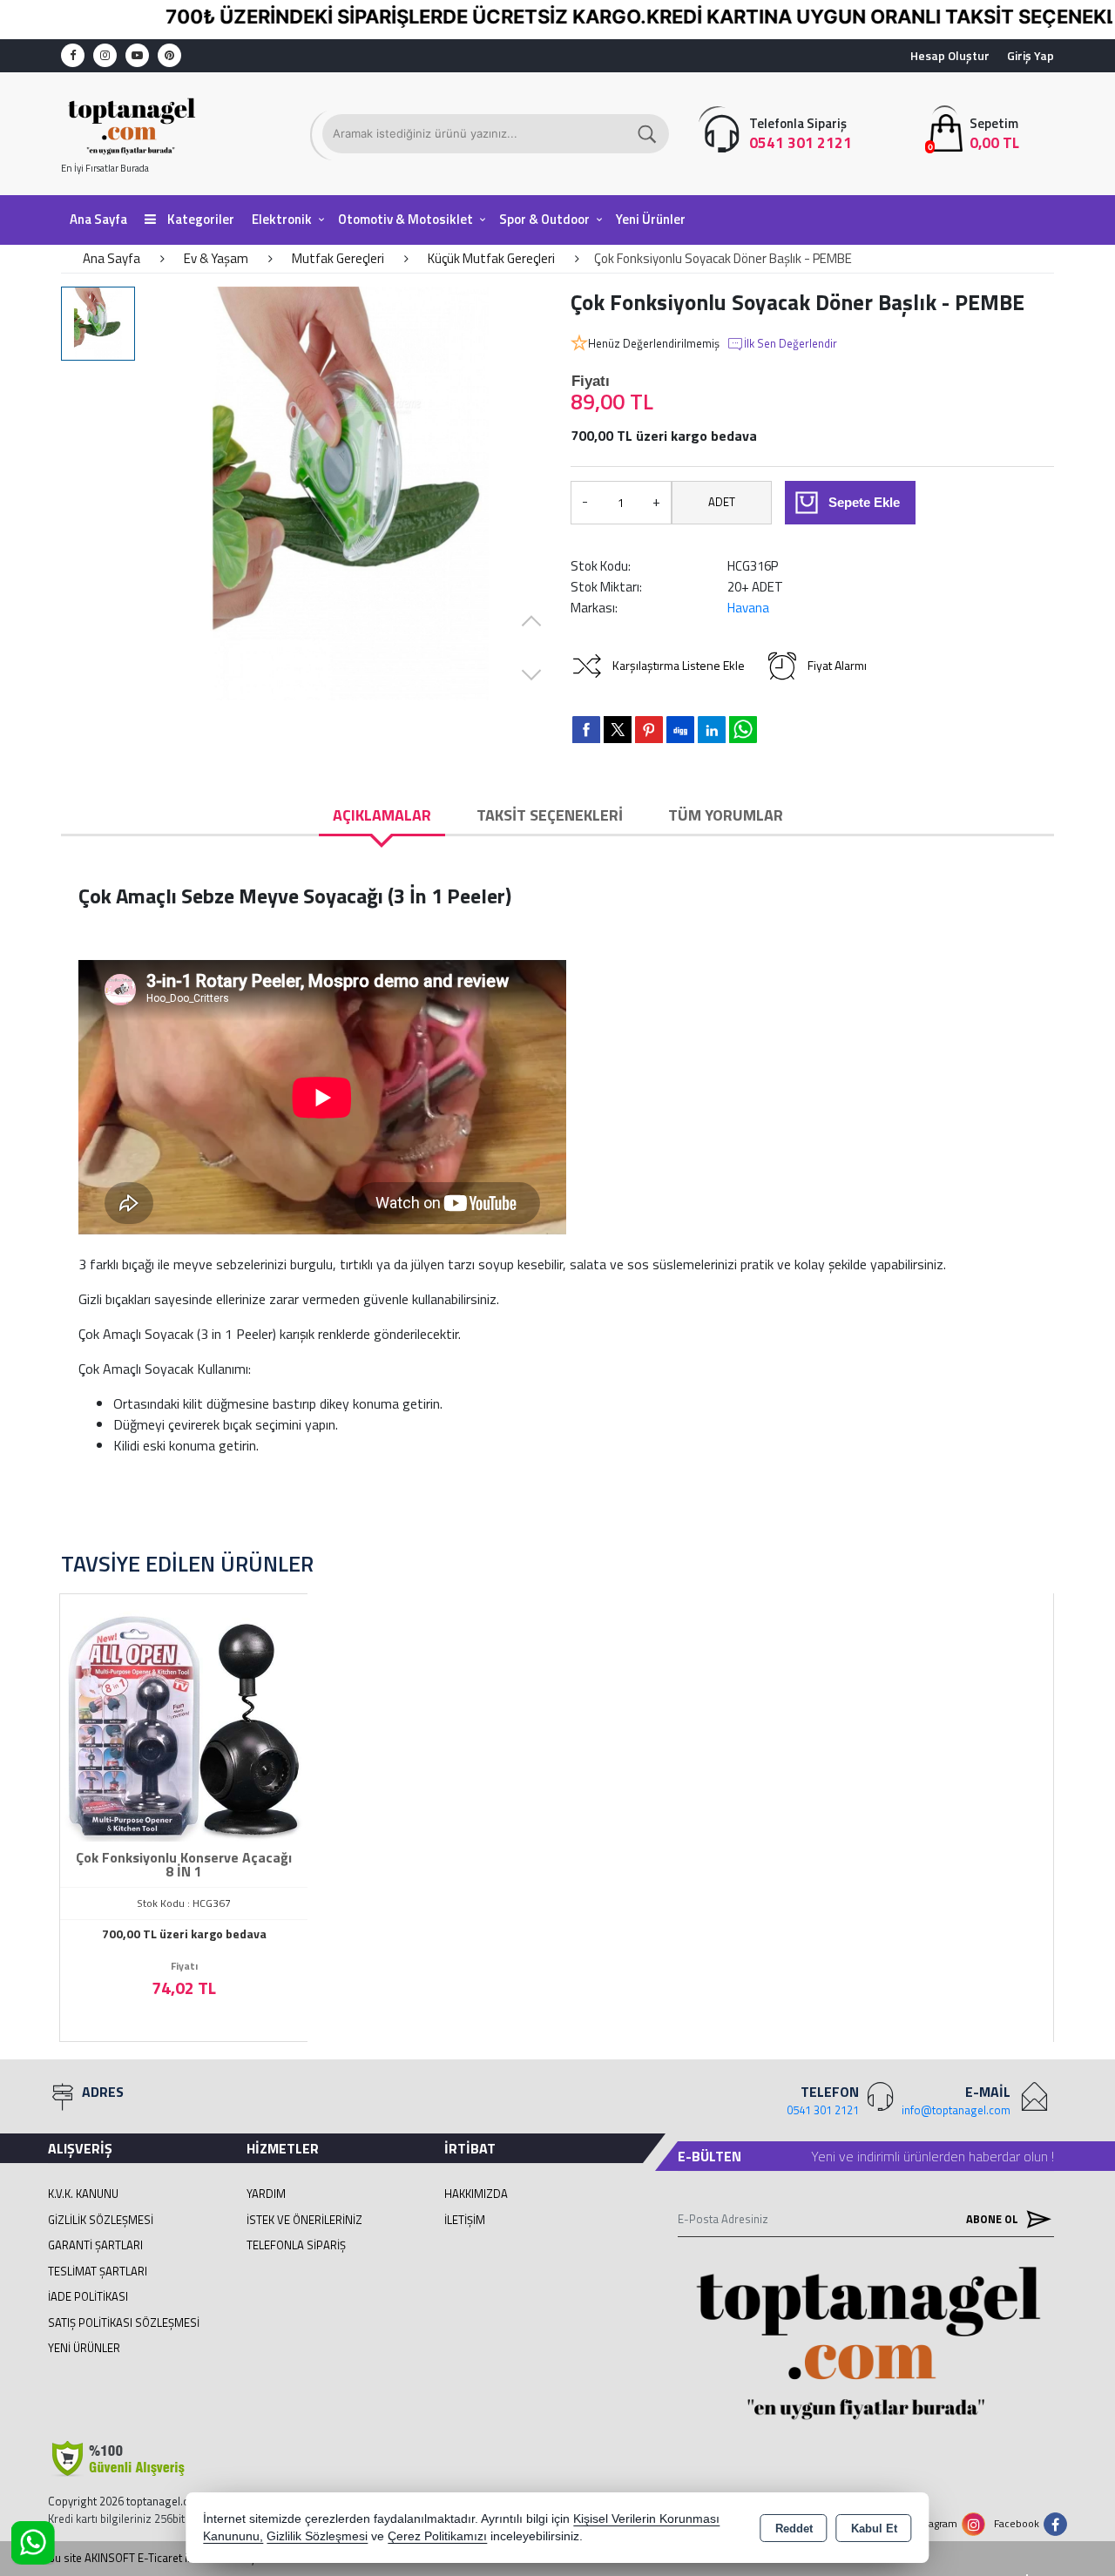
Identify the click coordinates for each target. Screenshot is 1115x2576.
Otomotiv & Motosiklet (405, 219)
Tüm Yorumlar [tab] (726, 815)
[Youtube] (137, 55)
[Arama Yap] (648, 134)
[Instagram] (105, 55)
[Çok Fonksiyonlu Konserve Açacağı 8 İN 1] (184, 1716)
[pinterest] (649, 729)
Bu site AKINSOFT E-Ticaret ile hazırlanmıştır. (158, 2558)
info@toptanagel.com (956, 2110)
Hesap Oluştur (950, 55)
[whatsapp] (743, 730)
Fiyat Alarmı (837, 665)
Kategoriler (199, 219)
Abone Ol (993, 2219)
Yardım (266, 2194)
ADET (722, 502)
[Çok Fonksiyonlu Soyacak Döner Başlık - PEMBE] (351, 494)
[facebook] (586, 729)
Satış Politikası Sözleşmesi (124, 2322)
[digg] (680, 729)
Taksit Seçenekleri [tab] (550, 815)
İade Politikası (88, 2296)
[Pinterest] (169, 55)
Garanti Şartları (95, 2245)
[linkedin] (712, 729)
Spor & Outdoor (544, 219)
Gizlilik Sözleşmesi (101, 2220)
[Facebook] (73, 55)
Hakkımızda (476, 2194)
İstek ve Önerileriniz (304, 2220)
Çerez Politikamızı (437, 2536)
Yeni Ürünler (84, 2348)
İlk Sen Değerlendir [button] (791, 344)
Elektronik (282, 219)
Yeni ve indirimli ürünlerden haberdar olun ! (933, 2156)
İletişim (465, 2220)
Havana (748, 608)
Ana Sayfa (98, 219)
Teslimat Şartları (98, 2271)
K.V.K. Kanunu (83, 2194)
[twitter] (618, 730)
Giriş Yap (1031, 55)
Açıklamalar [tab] (382, 815)
